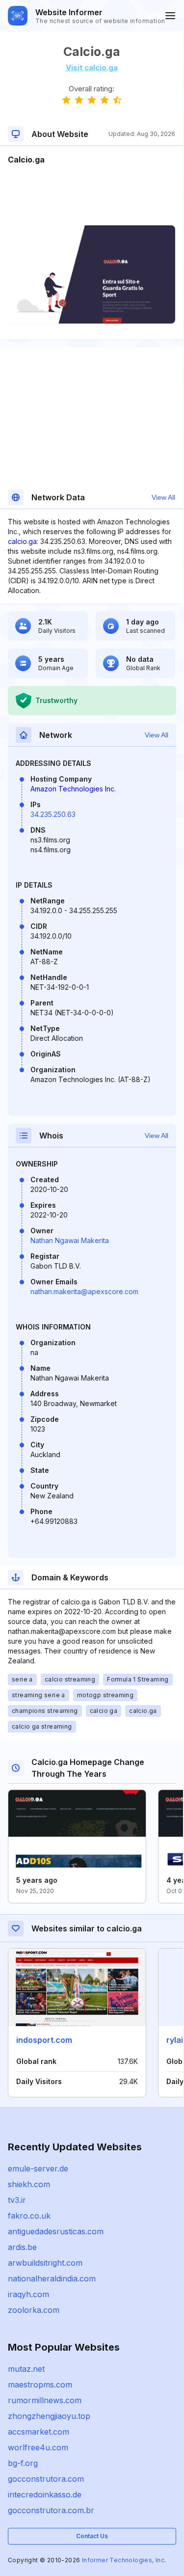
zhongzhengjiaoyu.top (49, 2416)
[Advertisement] (92, 195)
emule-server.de (38, 2169)
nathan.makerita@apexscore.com (84, 1291)
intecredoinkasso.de (45, 2495)
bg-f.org (23, 2463)
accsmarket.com (39, 2432)
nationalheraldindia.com (52, 2278)
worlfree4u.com (38, 2447)
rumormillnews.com (45, 2400)
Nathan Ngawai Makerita (70, 1240)
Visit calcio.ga (92, 68)
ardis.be (22, 2247)
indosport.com (44, 2040)
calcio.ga (22, 541)
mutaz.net (26, 2369)
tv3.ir (17, 2200)
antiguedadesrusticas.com (56, 2231)
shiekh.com (29, 2184)
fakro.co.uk (29, 2216)
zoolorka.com (34, 2310)
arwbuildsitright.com (45, 2263)
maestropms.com (40, 2385)
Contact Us (92, 2536)
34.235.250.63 (53, 814)
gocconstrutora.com (46, 2479)
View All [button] (163, 497)
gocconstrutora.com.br (51, 2510)
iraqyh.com (28, 2294)
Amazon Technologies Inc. (73, 789)
